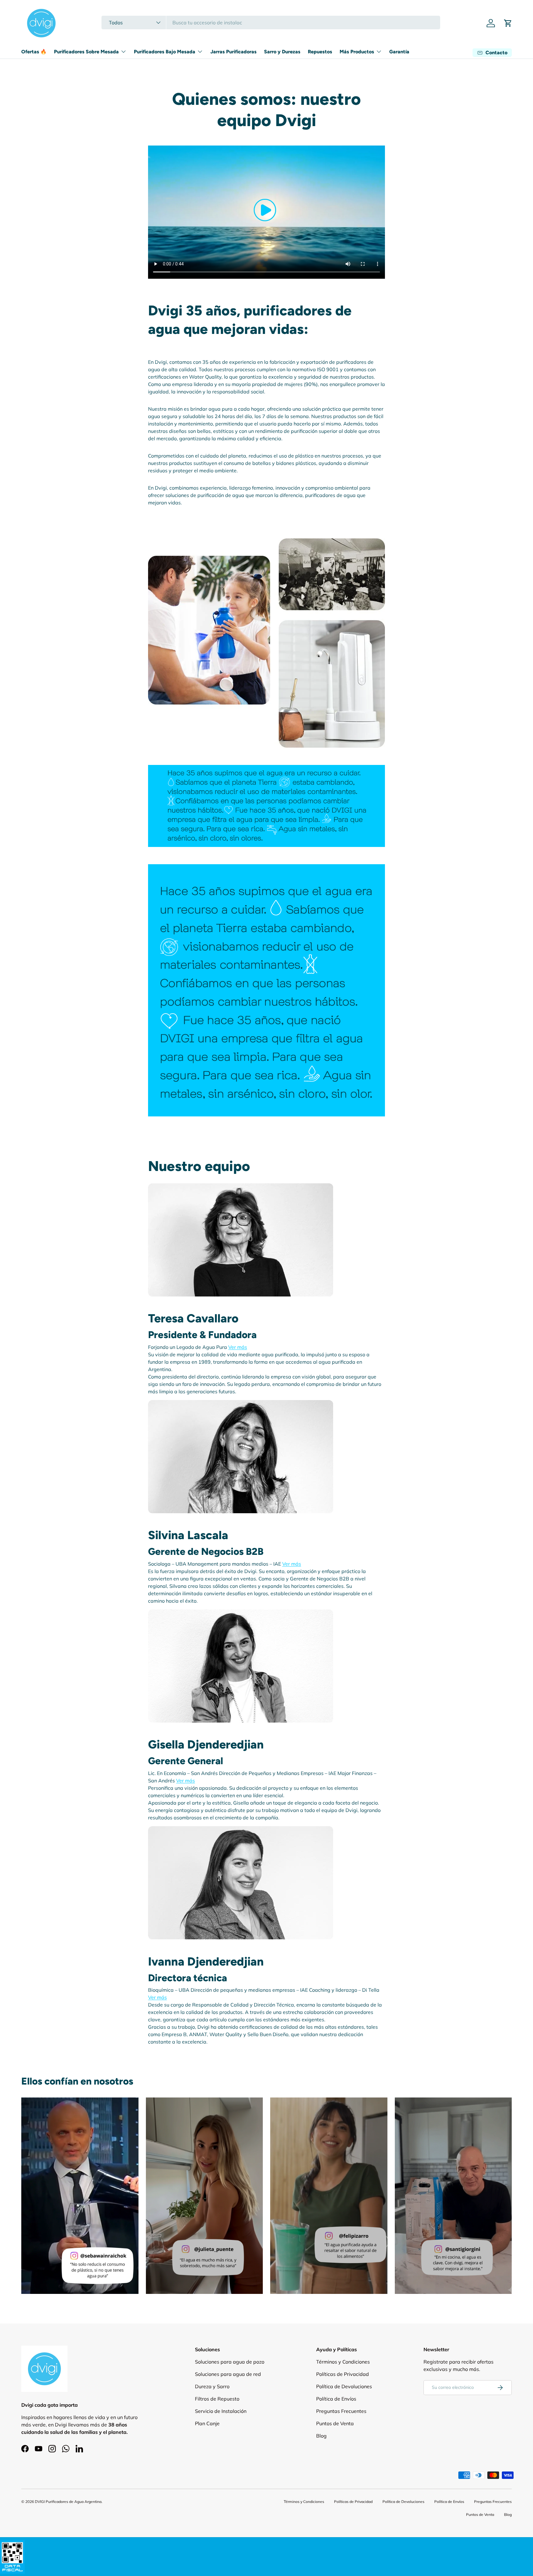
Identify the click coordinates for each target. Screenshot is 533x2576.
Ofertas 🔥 (34, 52)
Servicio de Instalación (221, 2411)
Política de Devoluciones (344, 2386)
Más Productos (357, 52)
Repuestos (320, 52)
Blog (321, 2436)
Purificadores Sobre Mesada (86, 52)
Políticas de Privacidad (343, 2374)
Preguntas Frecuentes (341, 2411)
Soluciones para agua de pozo (230, 2362)
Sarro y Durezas (282, 52)
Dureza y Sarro (212, 2386)
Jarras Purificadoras (233, 52)
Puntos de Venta (335, 2423)
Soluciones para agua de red (228, 2374)
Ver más (238, 1347)
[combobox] (271, 23)
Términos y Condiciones (343, 2362)
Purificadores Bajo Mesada (165, 52)
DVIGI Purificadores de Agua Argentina (68, 2502)
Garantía (399, 52)
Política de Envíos (336, 2399)
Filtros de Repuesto (217, 2399)
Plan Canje (207, 2423)
